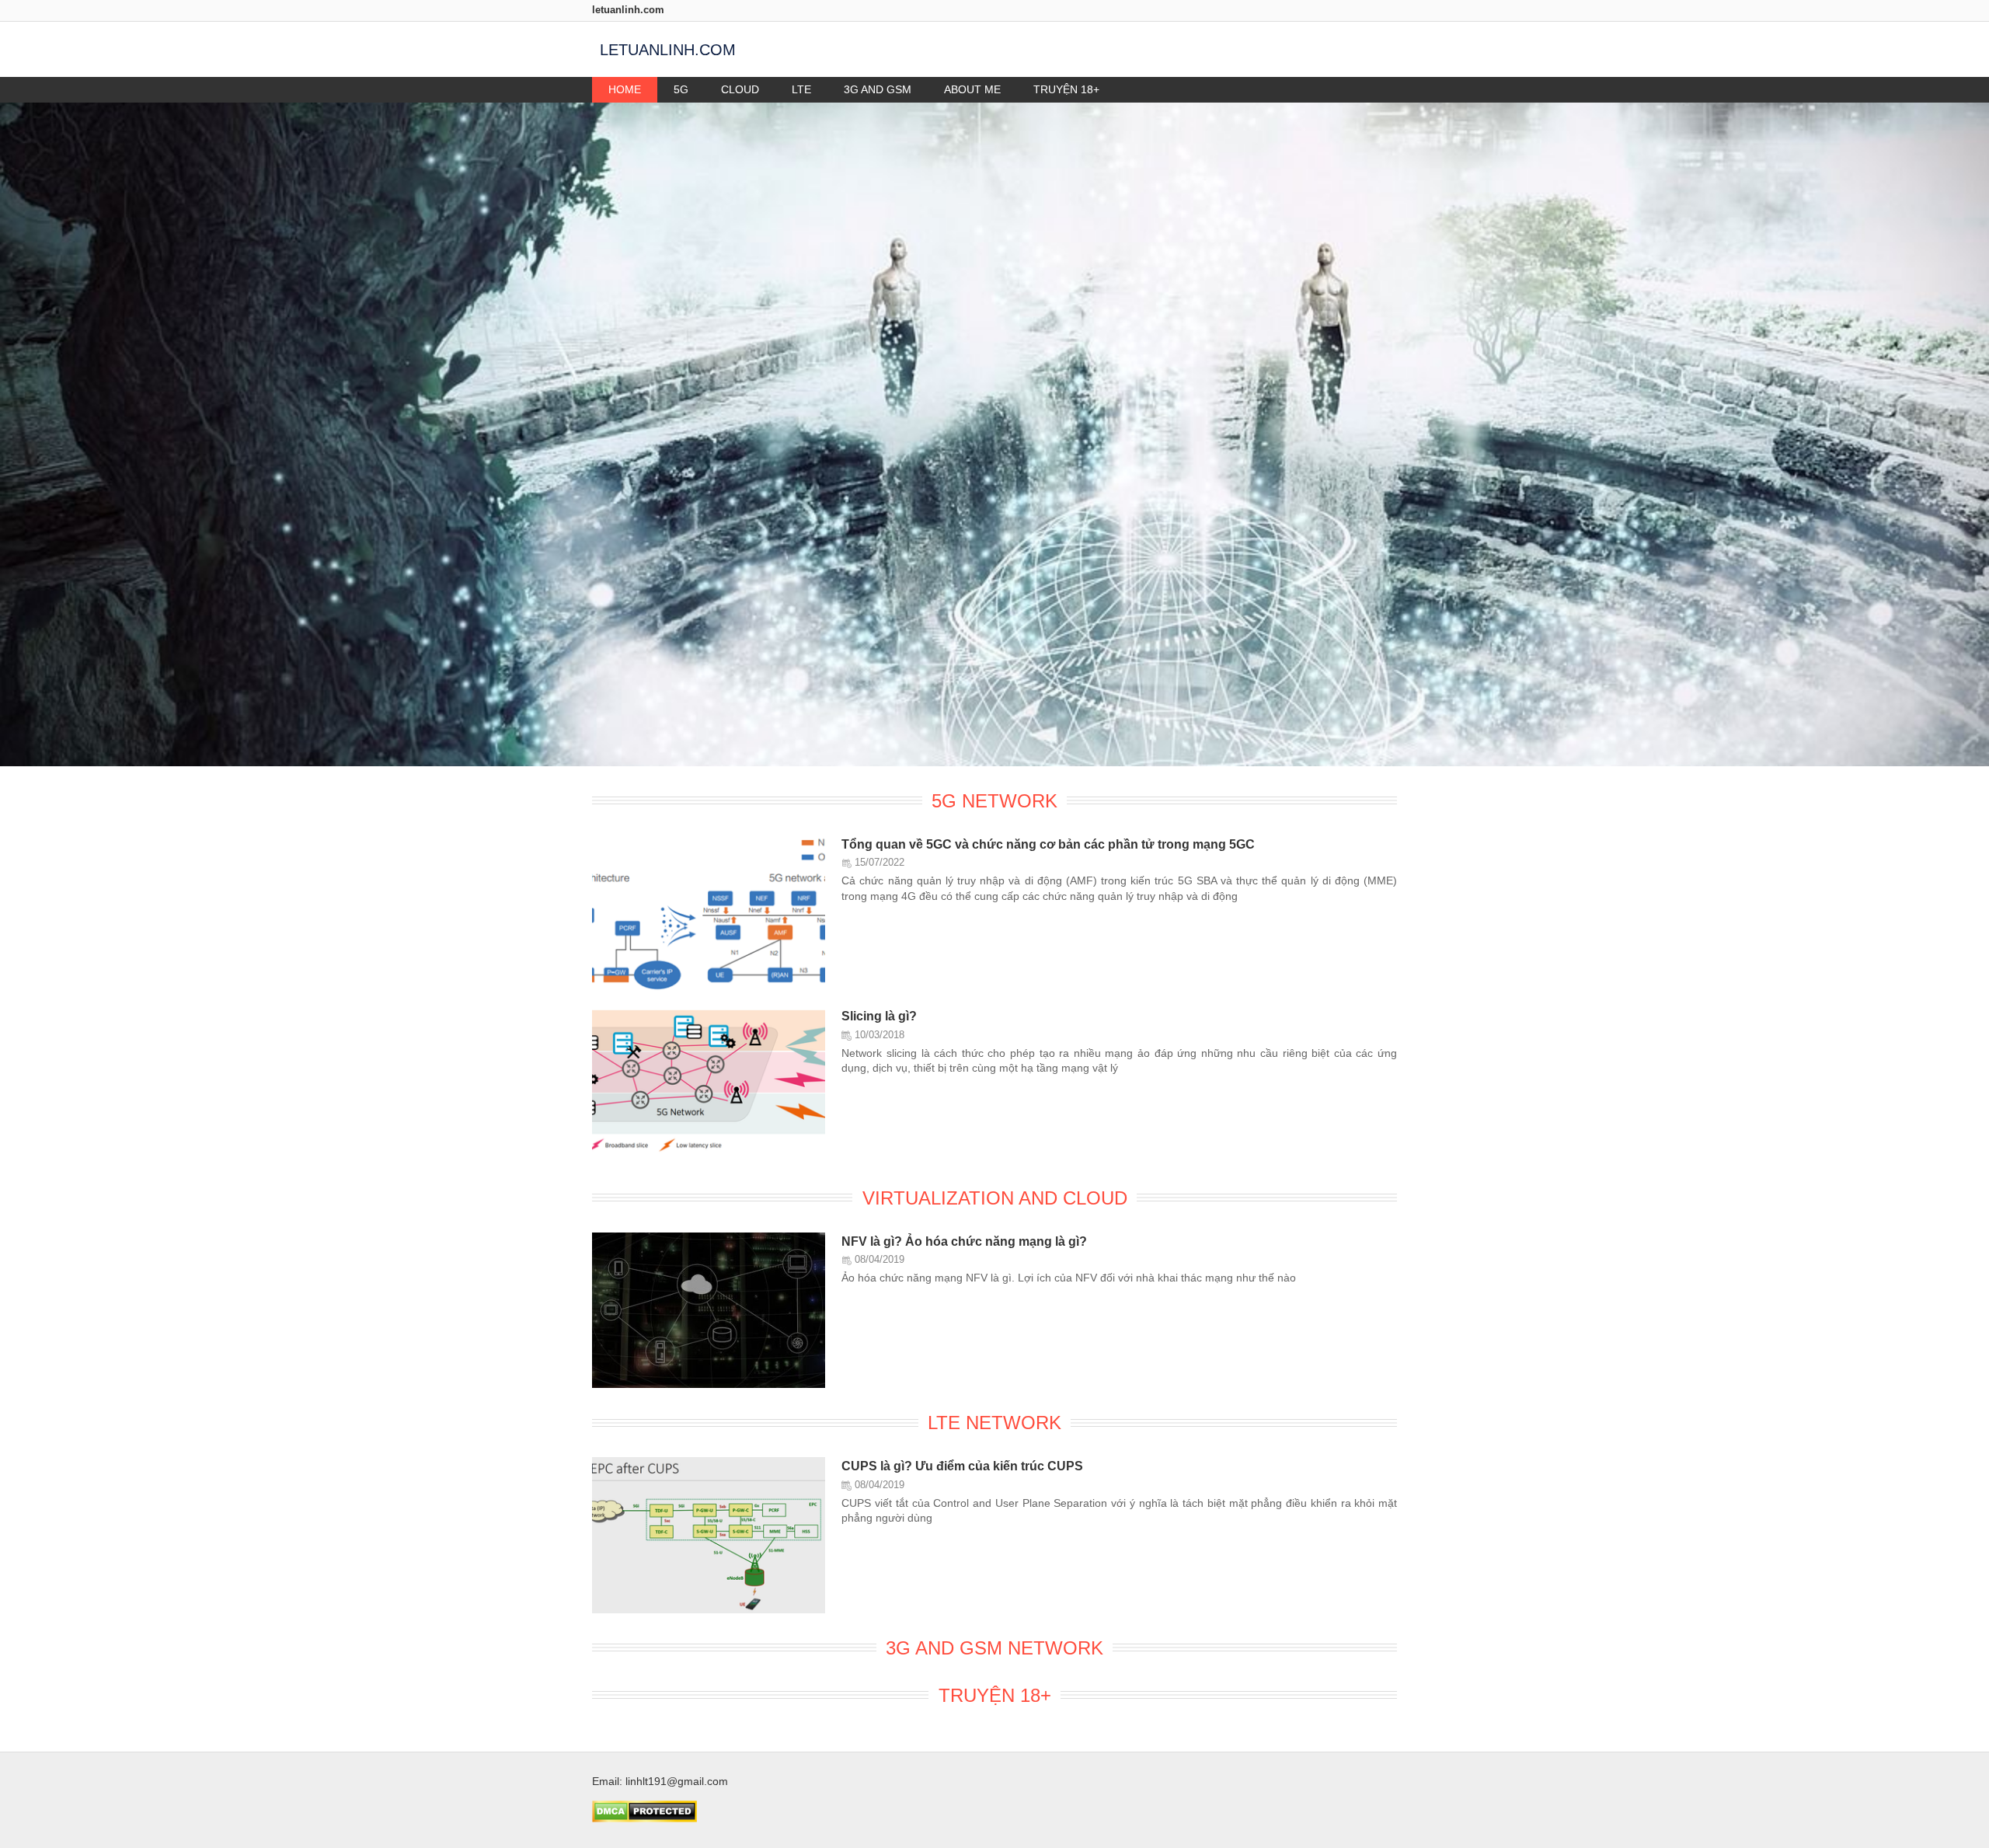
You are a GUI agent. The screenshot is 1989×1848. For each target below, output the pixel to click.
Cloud (740, 89)
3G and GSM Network (994, 1648)
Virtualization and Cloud (995, 1198)
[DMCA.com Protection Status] (644, 1818)
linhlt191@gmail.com (677, 1781)
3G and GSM (878, 89)
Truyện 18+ (1066, 89)
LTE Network (994, 1423)
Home (625, 89)
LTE (801, 89)
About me (972, 89)
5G (681, 89)
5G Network (994, 801)
